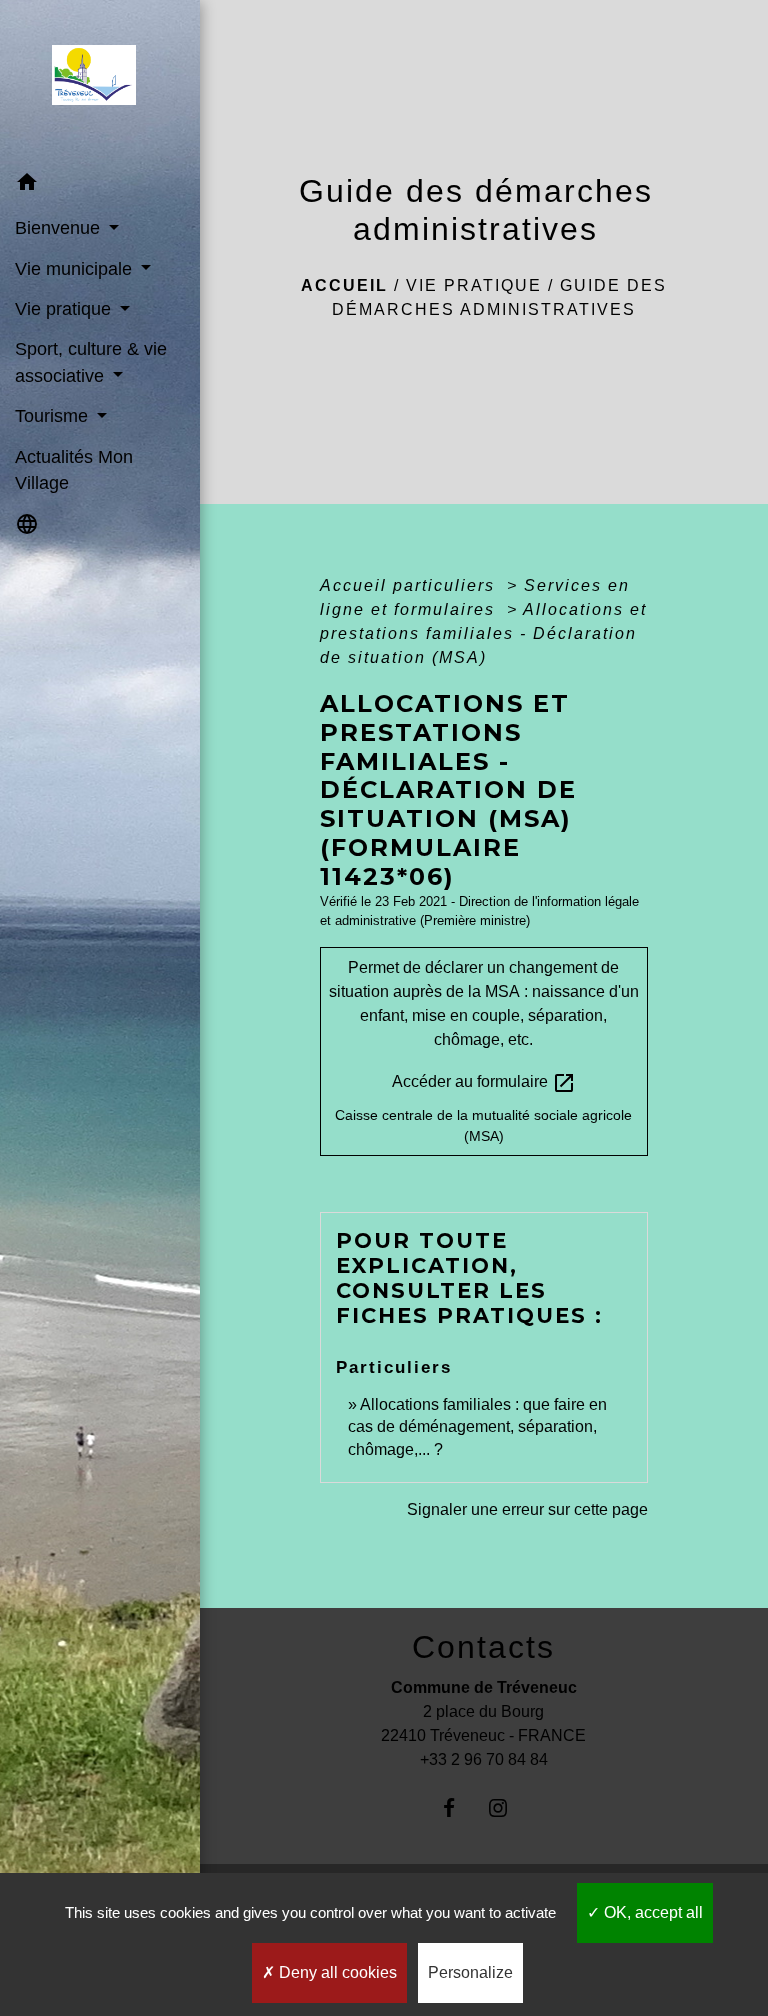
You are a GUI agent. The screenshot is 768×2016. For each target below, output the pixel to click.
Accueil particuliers (410, 585)
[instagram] (508, 1807)
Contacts (483, 1647)
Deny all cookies (336, 1972)
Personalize (470, 1972)
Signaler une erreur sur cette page (527, 1509)
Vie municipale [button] (76, 269)
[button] (100, 185)
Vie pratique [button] (65, 309)
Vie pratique (474, 285)
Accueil (344, 285)
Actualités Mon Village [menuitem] (74, 470)
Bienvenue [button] (60, 228)
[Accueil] (99, 81)
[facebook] (459, 1807)
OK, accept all (651, 1912)
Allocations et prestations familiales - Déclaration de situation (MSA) (483, 633)
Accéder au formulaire (484, 1083)
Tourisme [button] (54, 416)
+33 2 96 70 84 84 (484, 1759)
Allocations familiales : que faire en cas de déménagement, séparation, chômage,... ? (477, 1427)
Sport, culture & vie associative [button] (91, 362)
